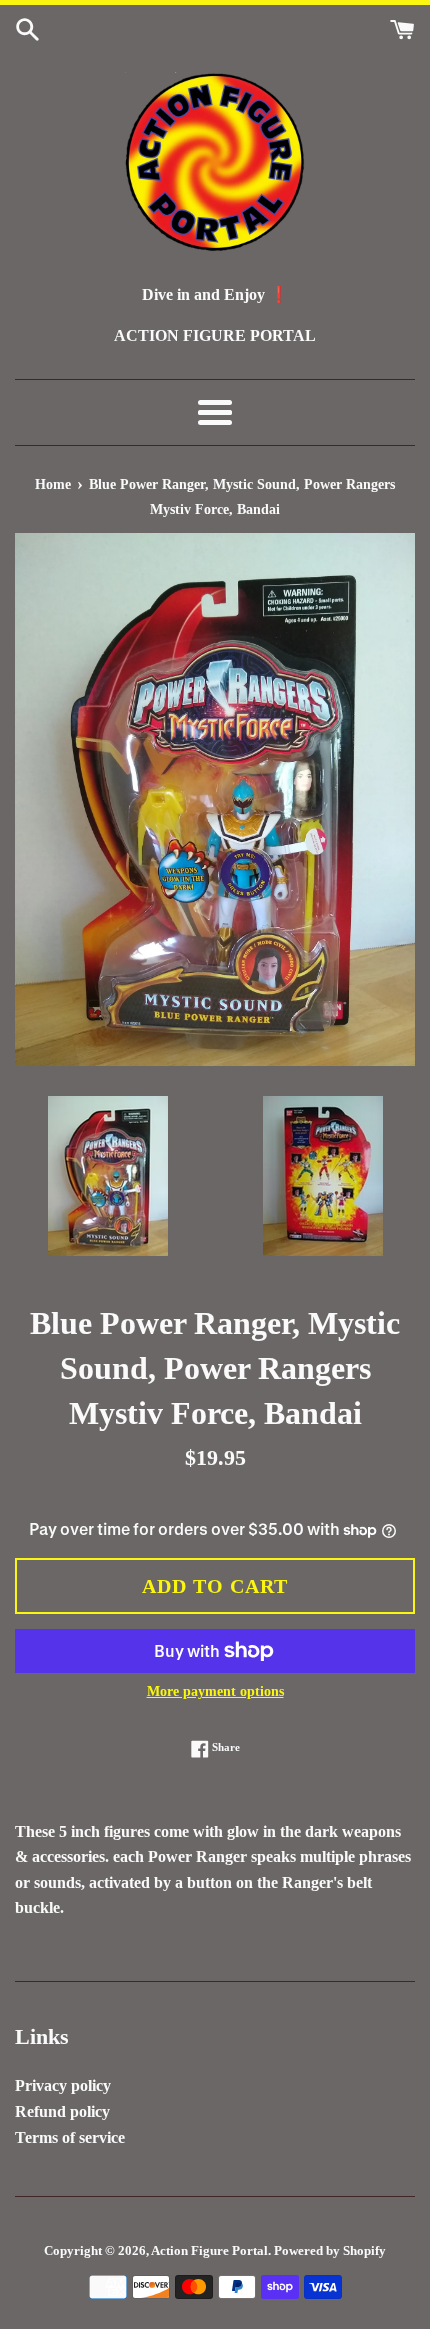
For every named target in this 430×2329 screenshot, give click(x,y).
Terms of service (70, 2137)
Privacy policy (63, 2085)
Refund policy (62, 2111)
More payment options (215, 1691)
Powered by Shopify (330, 2251)
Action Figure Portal (209, 2251)
